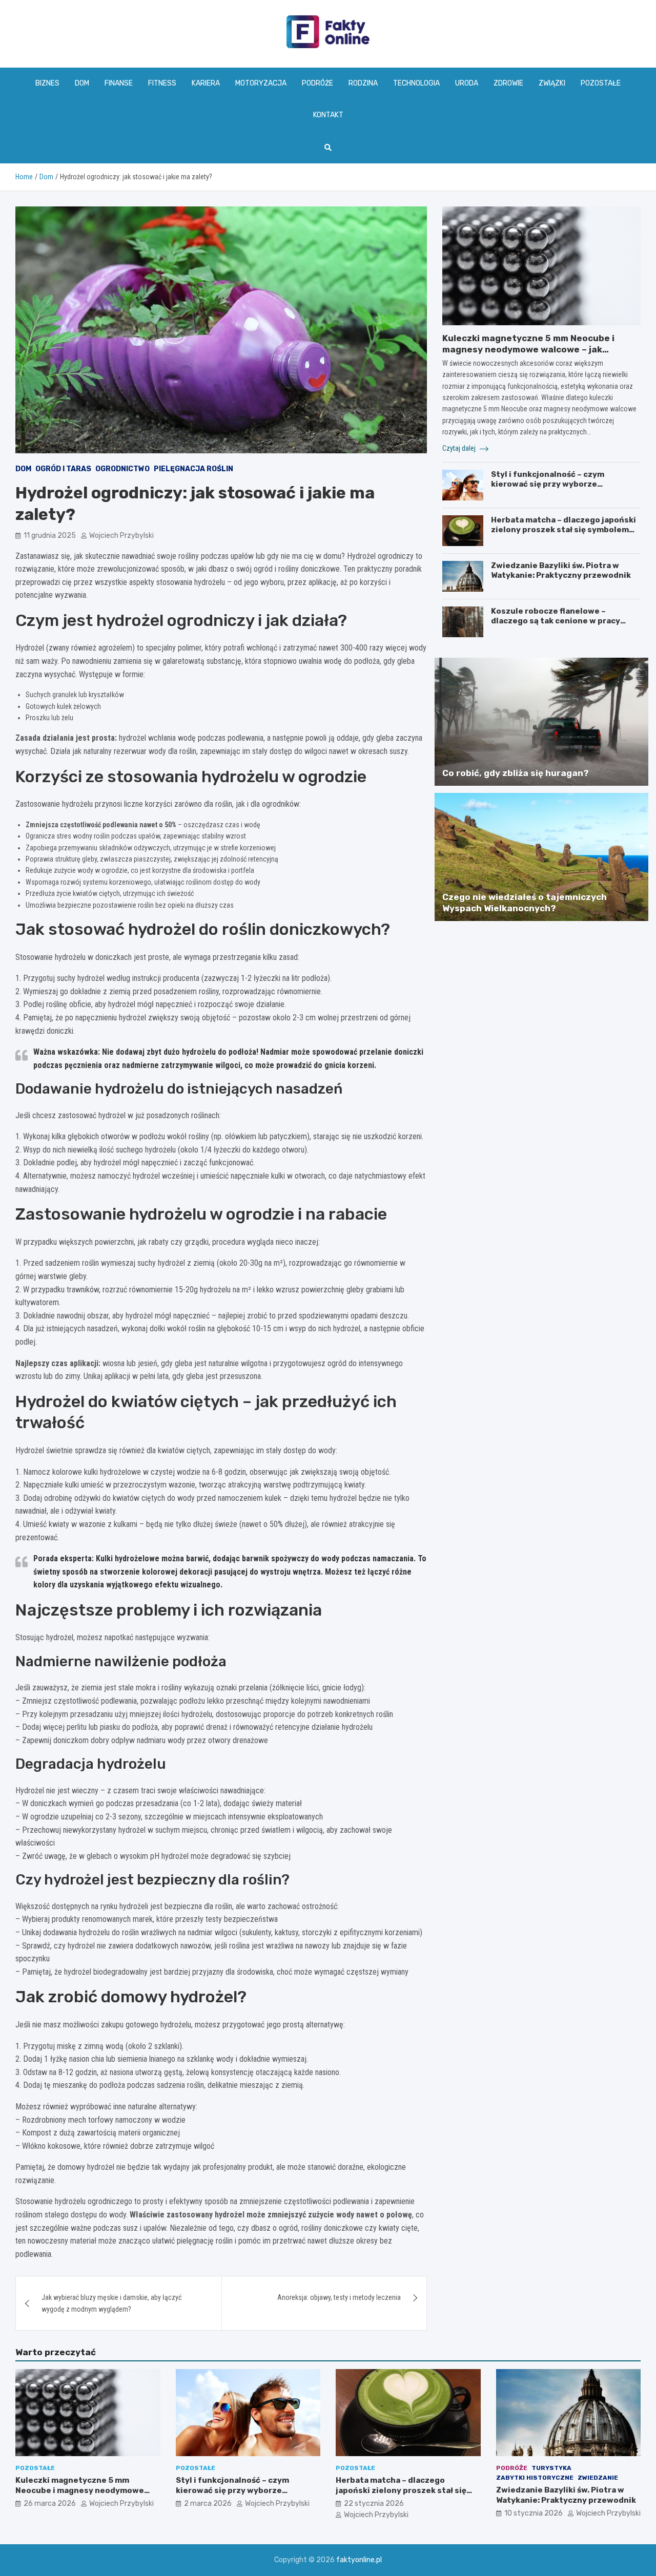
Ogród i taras (63, 469)
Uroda (467, 83)
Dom (82, 83)
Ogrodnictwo (122, 469)
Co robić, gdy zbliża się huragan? (516, 773)
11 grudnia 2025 (50, 536)
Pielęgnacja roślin (193, 469)
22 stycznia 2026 (374, 2504)
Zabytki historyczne (535, 2478)
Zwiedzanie (598, 2478)
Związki (552, 83)
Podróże (317, 83)
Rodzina (363, 83)
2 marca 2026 (208, 2504)
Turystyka (551, 2468)
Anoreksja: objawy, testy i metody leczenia (339, 2297)
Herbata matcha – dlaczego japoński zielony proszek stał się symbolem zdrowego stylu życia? (563, 530)
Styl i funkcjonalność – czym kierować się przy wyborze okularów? (548, 484)
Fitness (162, 83)
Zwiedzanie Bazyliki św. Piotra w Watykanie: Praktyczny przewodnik (561, 571)
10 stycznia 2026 (534, 2513)
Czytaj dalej (460, 448)
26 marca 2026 (50, 2504)
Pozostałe (601, 83)
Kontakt (328, 115)
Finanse (119, 83)
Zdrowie (508, 83)
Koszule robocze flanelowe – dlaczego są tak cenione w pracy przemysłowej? (556, 621)
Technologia (416, 83)
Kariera (206, 83)
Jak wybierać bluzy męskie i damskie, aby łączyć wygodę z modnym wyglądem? (111, 2303)
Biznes (47, 83)
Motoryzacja (261, 83)
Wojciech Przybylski (121, 536)
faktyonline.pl (359, 2560)
